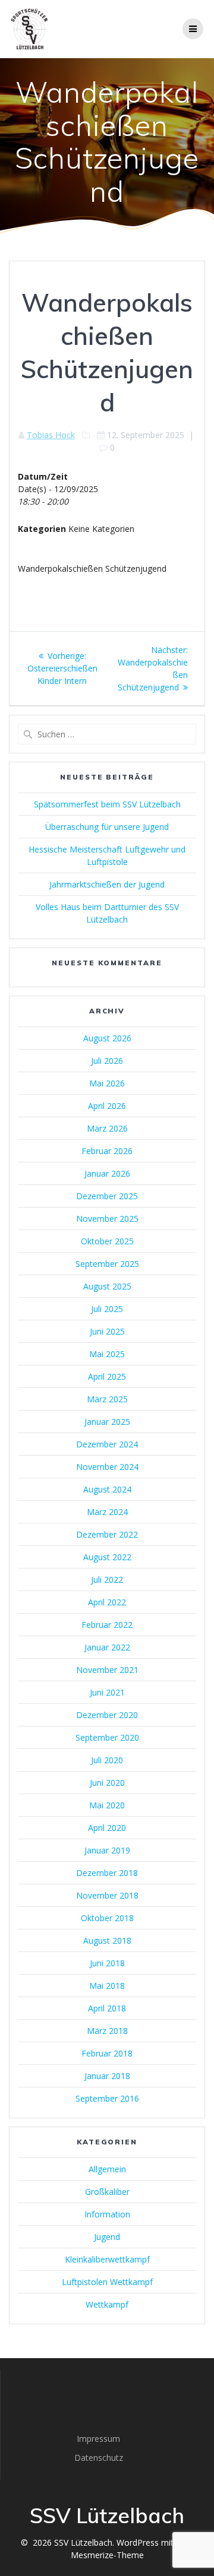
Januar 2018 (107, 2076)
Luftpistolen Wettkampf (107, 2282)
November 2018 (107, 1895)
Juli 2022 (107, 1579)
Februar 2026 (107, 1151)
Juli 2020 (107, 1760)
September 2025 (107, 1264)
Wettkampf (107, 2304)
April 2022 (107, 1602)
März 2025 (107, 1399)
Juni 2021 (107, 1692)
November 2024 (107, 1467)
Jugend (107, 2237)
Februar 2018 (107, 2053)
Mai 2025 (107, 1354)
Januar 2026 (107, 1173)
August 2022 (107, 1557)
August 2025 (107, 1286)
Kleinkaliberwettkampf (107, 2259)
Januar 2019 (107, 1850)
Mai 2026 (107, 1083)
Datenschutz (99, 2458)
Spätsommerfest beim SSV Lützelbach (107, 804)
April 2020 (107, 1828)
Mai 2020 (107, 1805)
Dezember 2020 (107, 1715)
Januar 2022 (107, 1647)
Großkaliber (107, 2192)
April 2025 (107, 1376)
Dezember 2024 (107, 1444)
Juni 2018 (107, 1963)
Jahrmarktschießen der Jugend (107, 884)
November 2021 (107, 1670)
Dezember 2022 (107, 1534)
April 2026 (107, 1106)
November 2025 (107, 1219)
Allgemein (107, 2169)
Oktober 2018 (107, 1918)
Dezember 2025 (107, 1196)
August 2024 (107, 1489)
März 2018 (107, 2031)
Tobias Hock (51, 435)
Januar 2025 (107, 1422)
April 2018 (107, 2008)
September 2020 (107, 1737)
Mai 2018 (107, 1986)
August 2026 (107, 1038)
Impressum (98, 2439)
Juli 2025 (107, 1309)
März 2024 (107, 1512)
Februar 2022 (107, 1625)
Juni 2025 (107, 1331)
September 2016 (107, 2098)
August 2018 (107, 1940)
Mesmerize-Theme (107, 2555)
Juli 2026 (107, 1061)
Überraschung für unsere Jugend (107, 827)
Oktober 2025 (107, 1241)
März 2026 (107, 1128)
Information (107, 2214)
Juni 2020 (107, 1783)
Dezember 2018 (107, 1873)
